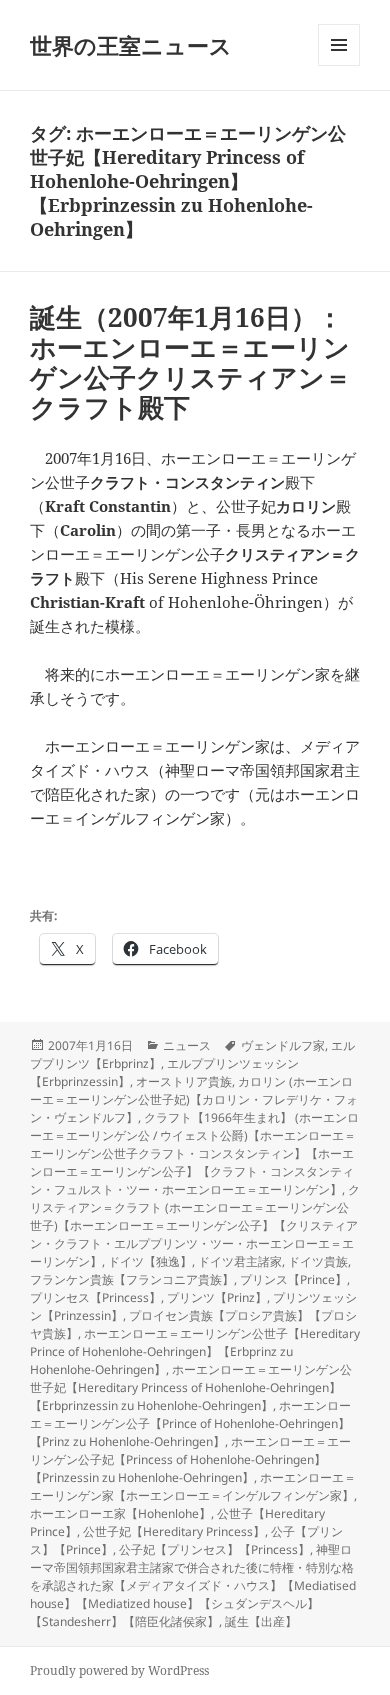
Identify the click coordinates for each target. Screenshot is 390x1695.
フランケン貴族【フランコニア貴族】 (132, 1279)
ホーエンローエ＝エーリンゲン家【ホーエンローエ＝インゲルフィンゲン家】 (193, 1486)
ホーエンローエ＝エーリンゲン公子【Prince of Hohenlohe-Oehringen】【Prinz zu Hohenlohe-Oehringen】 (190, 1423)
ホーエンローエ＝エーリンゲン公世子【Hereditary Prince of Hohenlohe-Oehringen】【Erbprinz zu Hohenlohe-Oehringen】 (195, 1351)
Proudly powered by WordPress (119, 1670)
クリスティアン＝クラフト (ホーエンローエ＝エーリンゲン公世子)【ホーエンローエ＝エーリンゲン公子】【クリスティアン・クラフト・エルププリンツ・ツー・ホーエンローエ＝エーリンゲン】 (195, 1225)
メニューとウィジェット (339, 65)
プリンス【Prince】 (293, 1279)
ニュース (187, 1045)
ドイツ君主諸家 (240, 1261)
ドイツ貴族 (318, 1261)
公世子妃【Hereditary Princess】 (174, 1531)
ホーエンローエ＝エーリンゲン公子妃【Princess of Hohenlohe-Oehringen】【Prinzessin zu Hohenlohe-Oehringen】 (190, 1459)
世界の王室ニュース (131, 45)
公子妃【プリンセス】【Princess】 (214, 1549)
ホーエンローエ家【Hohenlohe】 (120, 1513)
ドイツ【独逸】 (150, 1261)
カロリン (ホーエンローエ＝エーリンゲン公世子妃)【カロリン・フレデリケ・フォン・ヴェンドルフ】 (194, 1099)
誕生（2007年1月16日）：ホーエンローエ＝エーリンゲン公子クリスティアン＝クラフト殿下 (190, 362)
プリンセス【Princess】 (95, 1297)
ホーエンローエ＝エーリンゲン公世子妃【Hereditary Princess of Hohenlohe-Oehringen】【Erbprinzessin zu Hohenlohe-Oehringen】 (191, 1387)
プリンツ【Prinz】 (217, 1297)
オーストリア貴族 (184, 1081)
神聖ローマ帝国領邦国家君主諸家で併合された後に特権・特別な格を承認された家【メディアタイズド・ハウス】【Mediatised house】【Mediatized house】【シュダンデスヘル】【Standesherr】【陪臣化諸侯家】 (193, 1585)
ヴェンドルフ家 (283, 1045)
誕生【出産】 (261, 1621)
